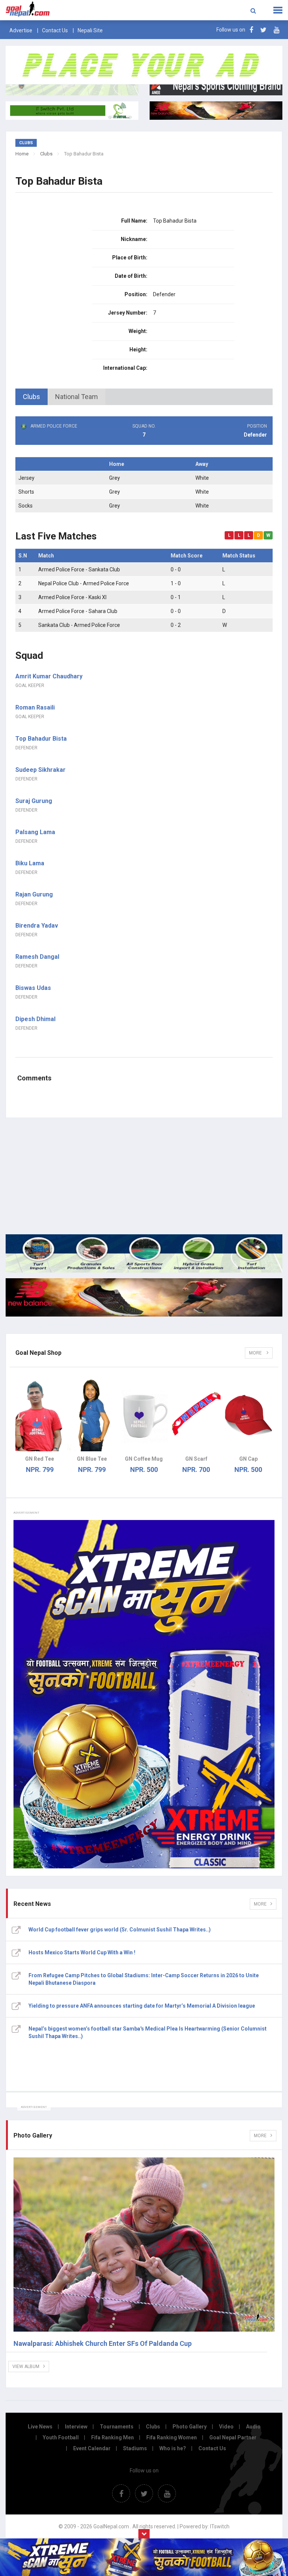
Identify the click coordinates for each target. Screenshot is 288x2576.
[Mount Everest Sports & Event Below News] (144, 1253)
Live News (40, 2427)
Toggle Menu (278, 10)
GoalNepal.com (58, 9)
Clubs (46, 154)
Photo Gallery (190, 2427)
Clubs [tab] (31, 397)
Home (22, 154)
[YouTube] (277, 30)
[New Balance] (144, 1297)
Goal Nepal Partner (233, 2437)
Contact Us (55, 30)
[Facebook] (251, 30)
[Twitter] (263, 30)
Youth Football (61, 2437)
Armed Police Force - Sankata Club (79, 569)
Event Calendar (92, 2448)
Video (226, 2427)
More (256, 1353)
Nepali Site (90, 30)
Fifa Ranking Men (112, 2437)
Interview (76, 2427)
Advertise (21, 30)
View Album (26, 2367)
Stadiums (135, 2448)
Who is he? (173, 2448)
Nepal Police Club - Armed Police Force (84, 583)
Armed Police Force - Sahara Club (78, 611)
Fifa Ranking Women (172, 2437)
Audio (253, 2427)
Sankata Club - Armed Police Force (79, 625)
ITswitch (220, 2526)
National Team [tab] (76, 397)
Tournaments (117, 2427)
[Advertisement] (144, 1176)
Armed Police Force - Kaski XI (72, 597)
